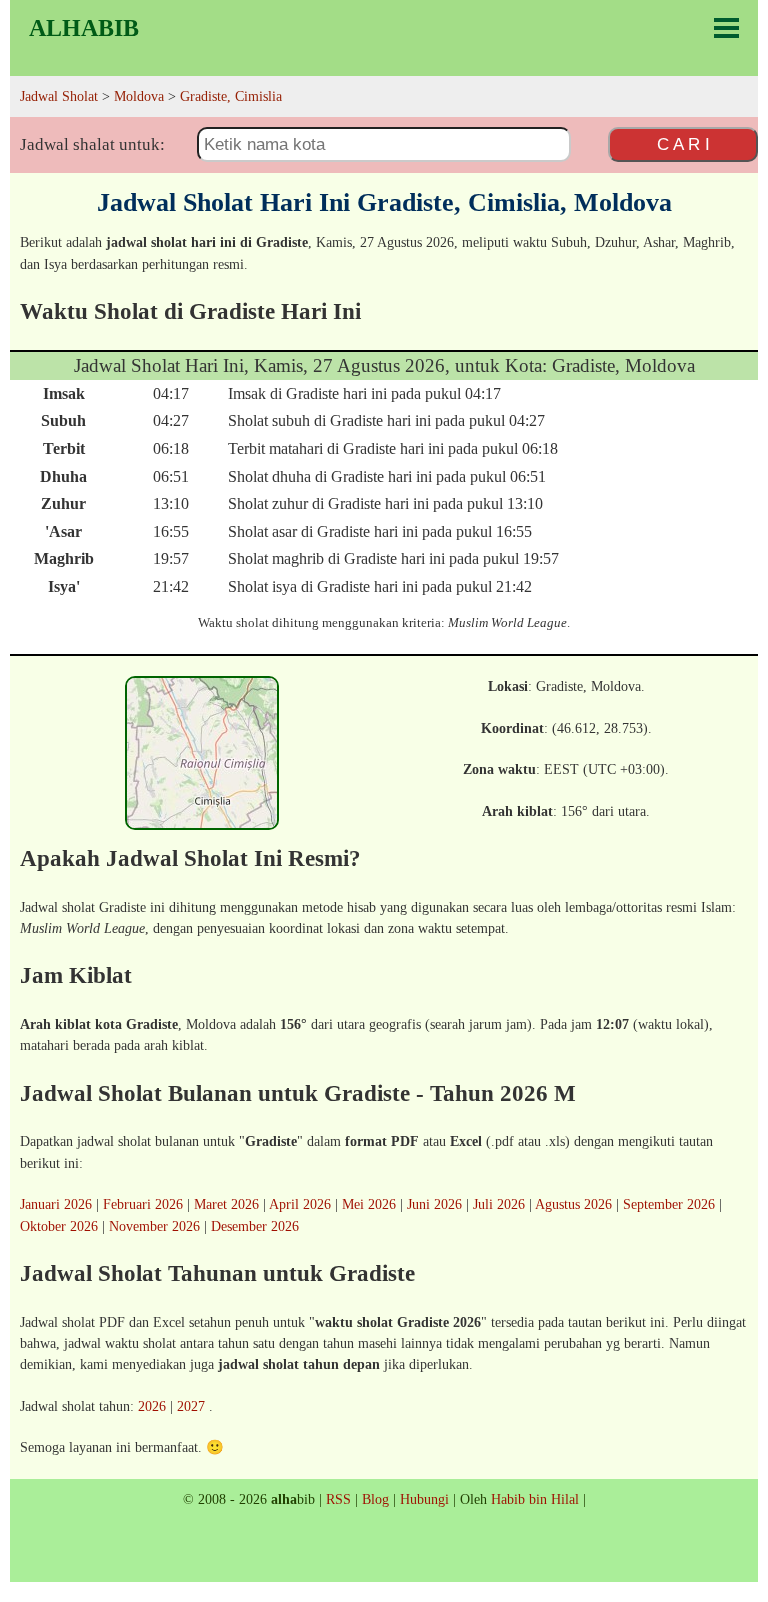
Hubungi (424, 1499)
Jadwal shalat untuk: (92, 144)
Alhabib (84, 28)
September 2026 (669, 1204)
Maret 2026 (226, 1204)
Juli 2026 (499, 1204)
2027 (191, 1406)
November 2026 (154, 1226)
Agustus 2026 (573, 1204)
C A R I (683, 144)
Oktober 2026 (59, 1226)
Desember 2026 (255, 1226)
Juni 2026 (434, 1204)
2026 (152, 1406)
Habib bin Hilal (535, 1499)
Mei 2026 (369, 1204)
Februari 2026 (143, 1204)
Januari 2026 (56, 1204)
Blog (375, 1499)
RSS (338, 1499)
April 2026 (300, 1204)
